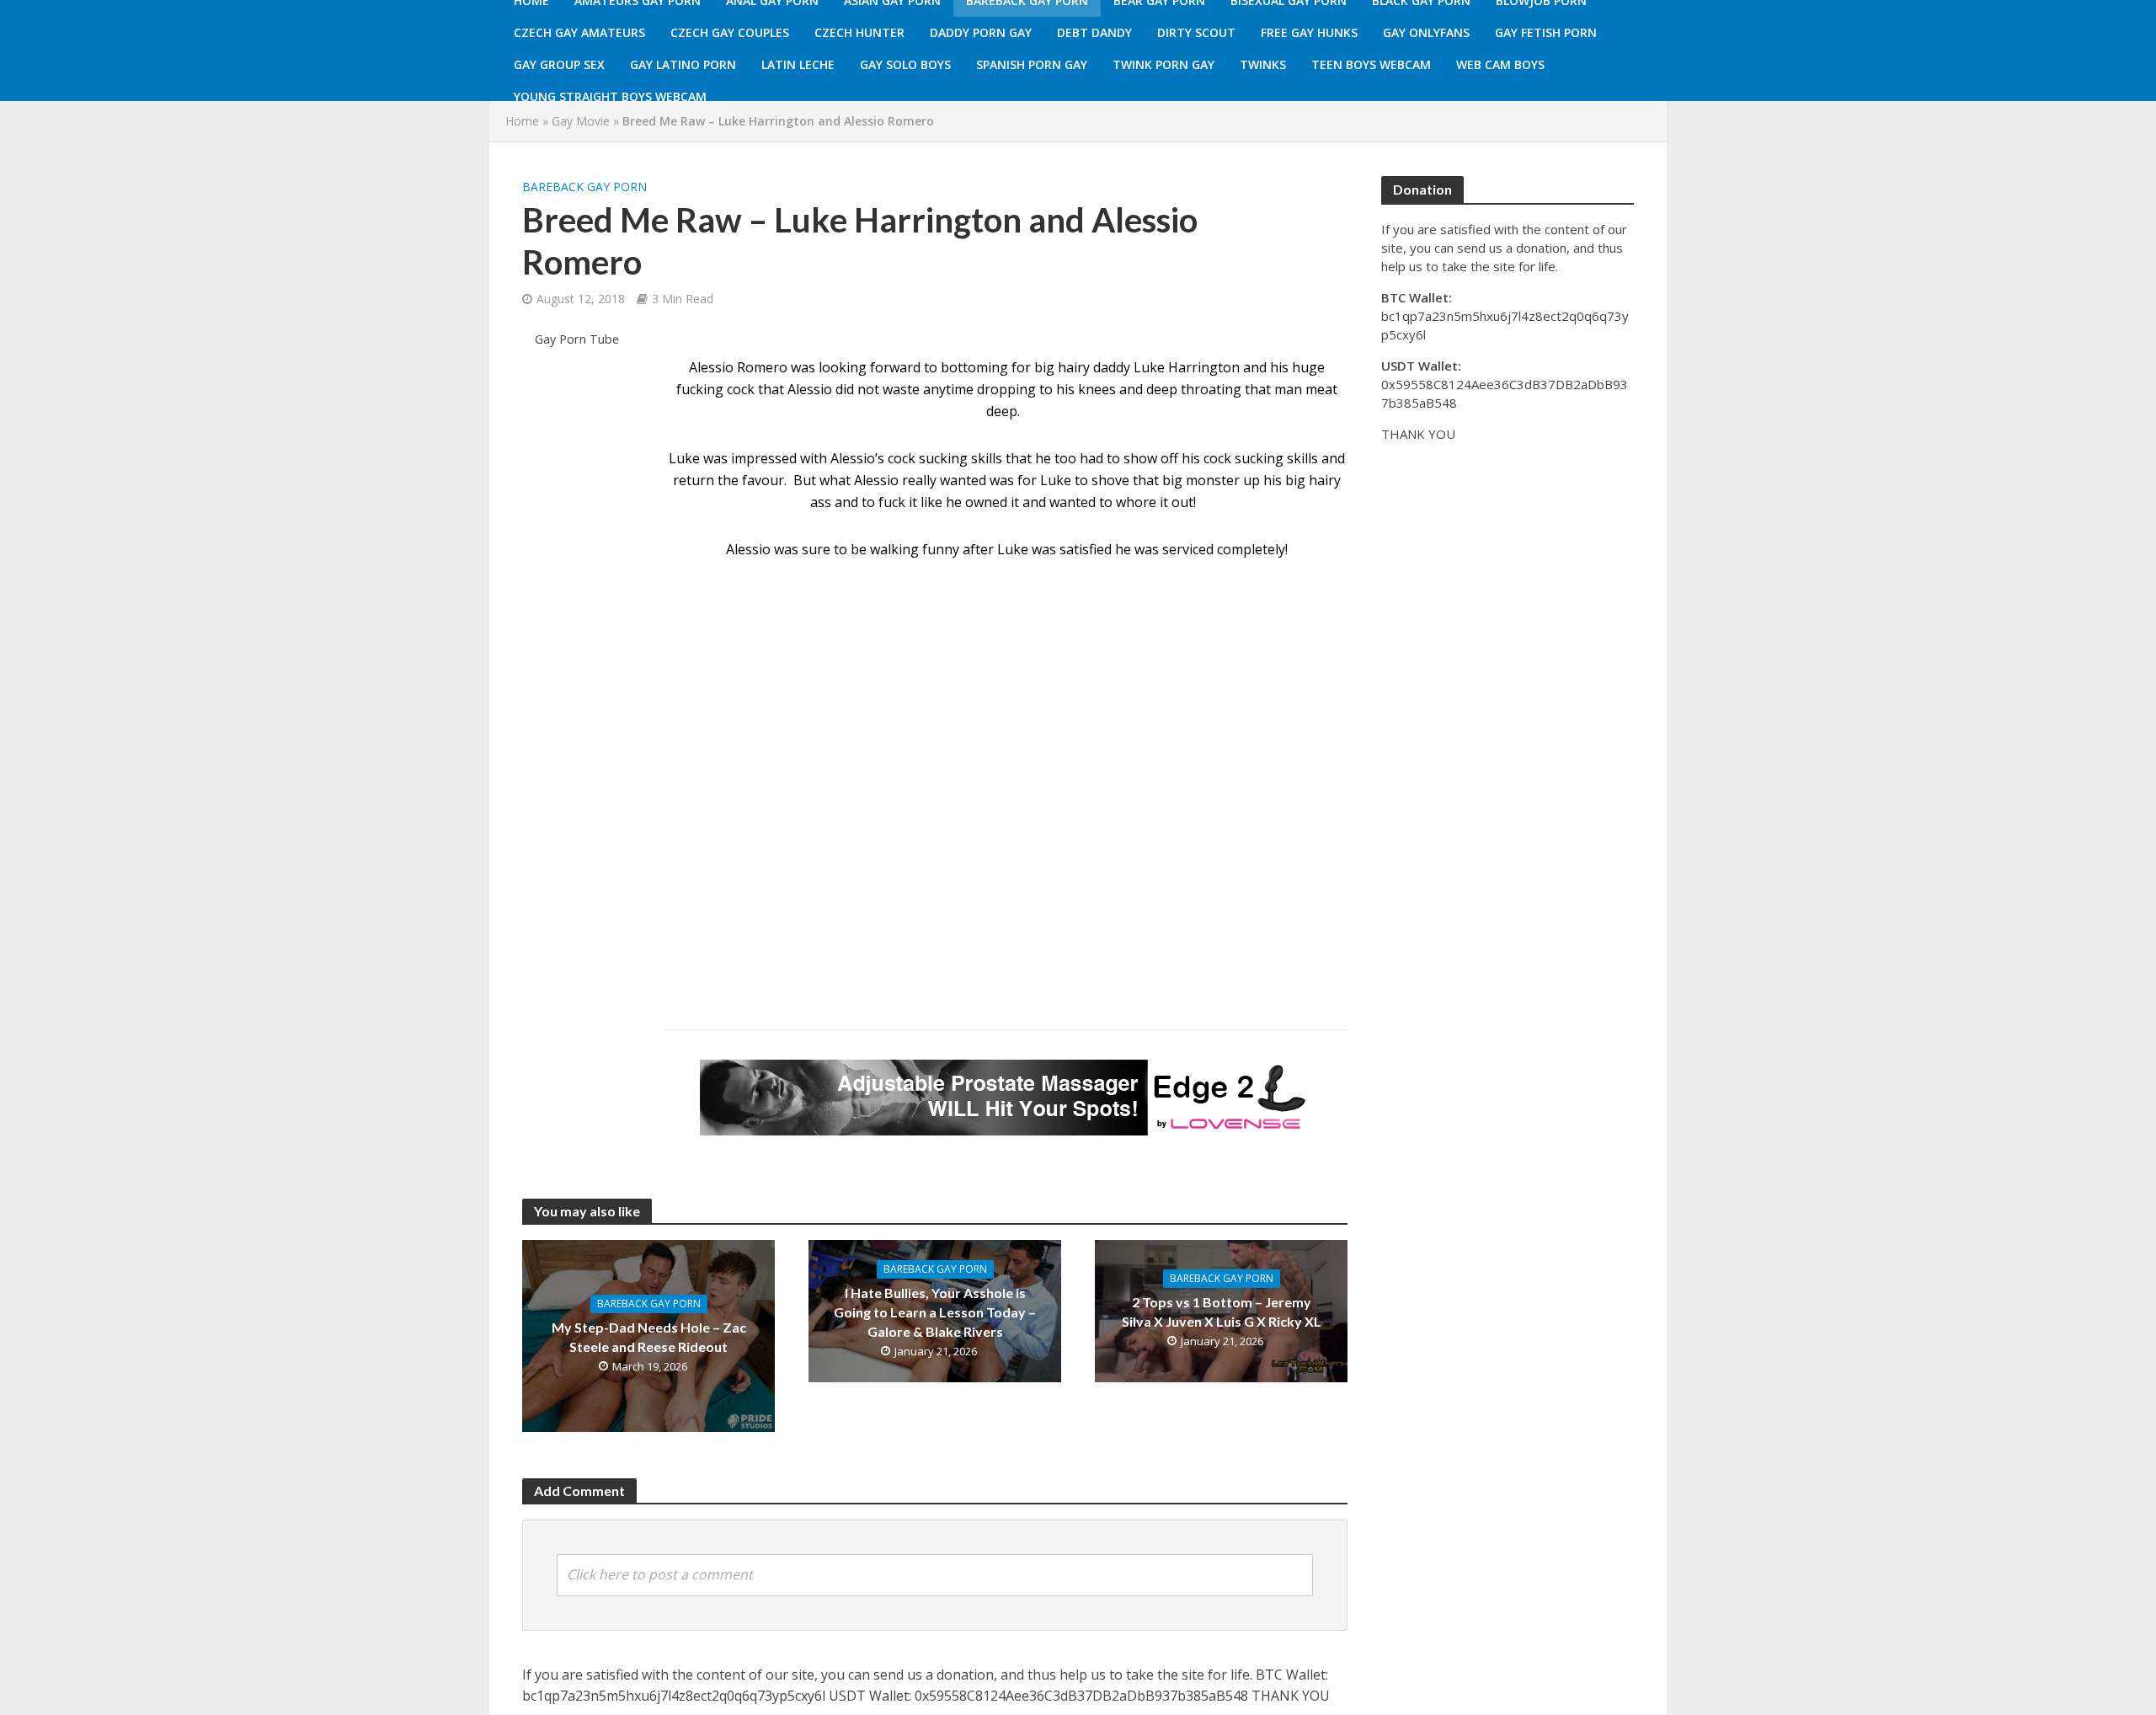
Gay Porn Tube (577, 339)
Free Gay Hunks (1309, 32)
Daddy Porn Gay (981, 32)
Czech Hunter (859, 32)
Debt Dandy (1094, 32)
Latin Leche (798, 64)
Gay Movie (581, 121)
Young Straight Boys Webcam (610, 96)
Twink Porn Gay (1163, 64)
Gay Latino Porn (683, 64)
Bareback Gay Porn (584, 187)
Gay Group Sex (559, 64)
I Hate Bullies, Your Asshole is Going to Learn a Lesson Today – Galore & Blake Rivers (935, 1312)
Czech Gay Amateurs (579, 32)
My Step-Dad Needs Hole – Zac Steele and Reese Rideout (649, 1337)
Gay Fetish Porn (1546, 32)
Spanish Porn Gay (1032, 64)
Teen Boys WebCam (1371, 64)
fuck (892, 502)
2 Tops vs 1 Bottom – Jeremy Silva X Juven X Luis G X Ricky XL (1222, 1312)
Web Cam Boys (1500, 64)
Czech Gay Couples (730, 32)
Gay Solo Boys (905, 64)
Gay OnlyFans (1426, 32)
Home (522, 121)
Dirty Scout (1196, 32)
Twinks (1263, 64)
